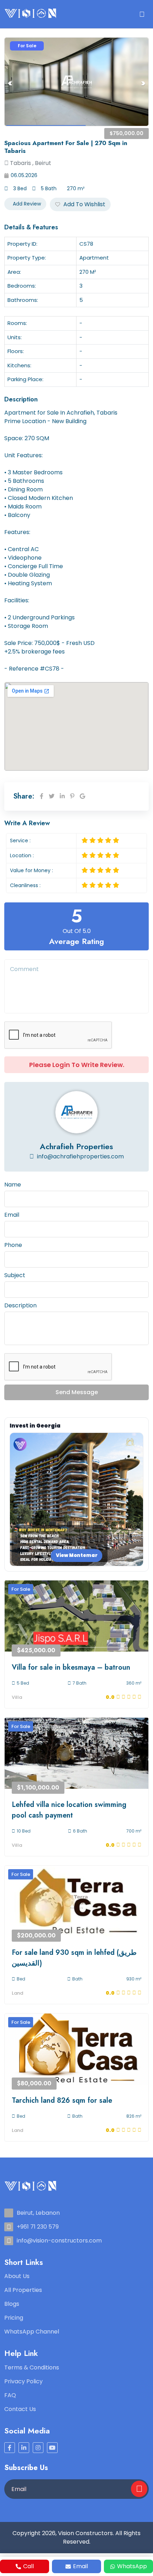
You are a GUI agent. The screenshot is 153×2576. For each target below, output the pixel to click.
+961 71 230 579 (38, 2227)
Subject (15, 1275)
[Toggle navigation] (142, 14)
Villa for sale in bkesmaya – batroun (71, 1667)
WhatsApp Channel (32, 2332)
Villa (17, 1697)
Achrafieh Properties (76, 1146)
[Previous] (10, 83)
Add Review (26, 204)
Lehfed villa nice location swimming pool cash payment (69, 1810)
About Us (17, 2276)
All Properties (23, 2290)
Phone (13, 1245)
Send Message (77, 1392)
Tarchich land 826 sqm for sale (62, 2100)
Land (17, 1993)
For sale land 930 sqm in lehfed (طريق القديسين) (74, 1958)
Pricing (14, 2318)
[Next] (143, 83)
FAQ (10, 2395)
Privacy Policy (23, 2381)
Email (12, 1215)
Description (20, 1305)
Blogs (12, 2304)
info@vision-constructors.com (59, 2241)
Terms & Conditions (32, 2367)
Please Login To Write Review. (77, 1065)
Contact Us (20, 2409)
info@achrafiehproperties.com (80, 1156)
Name (13, 1185)
